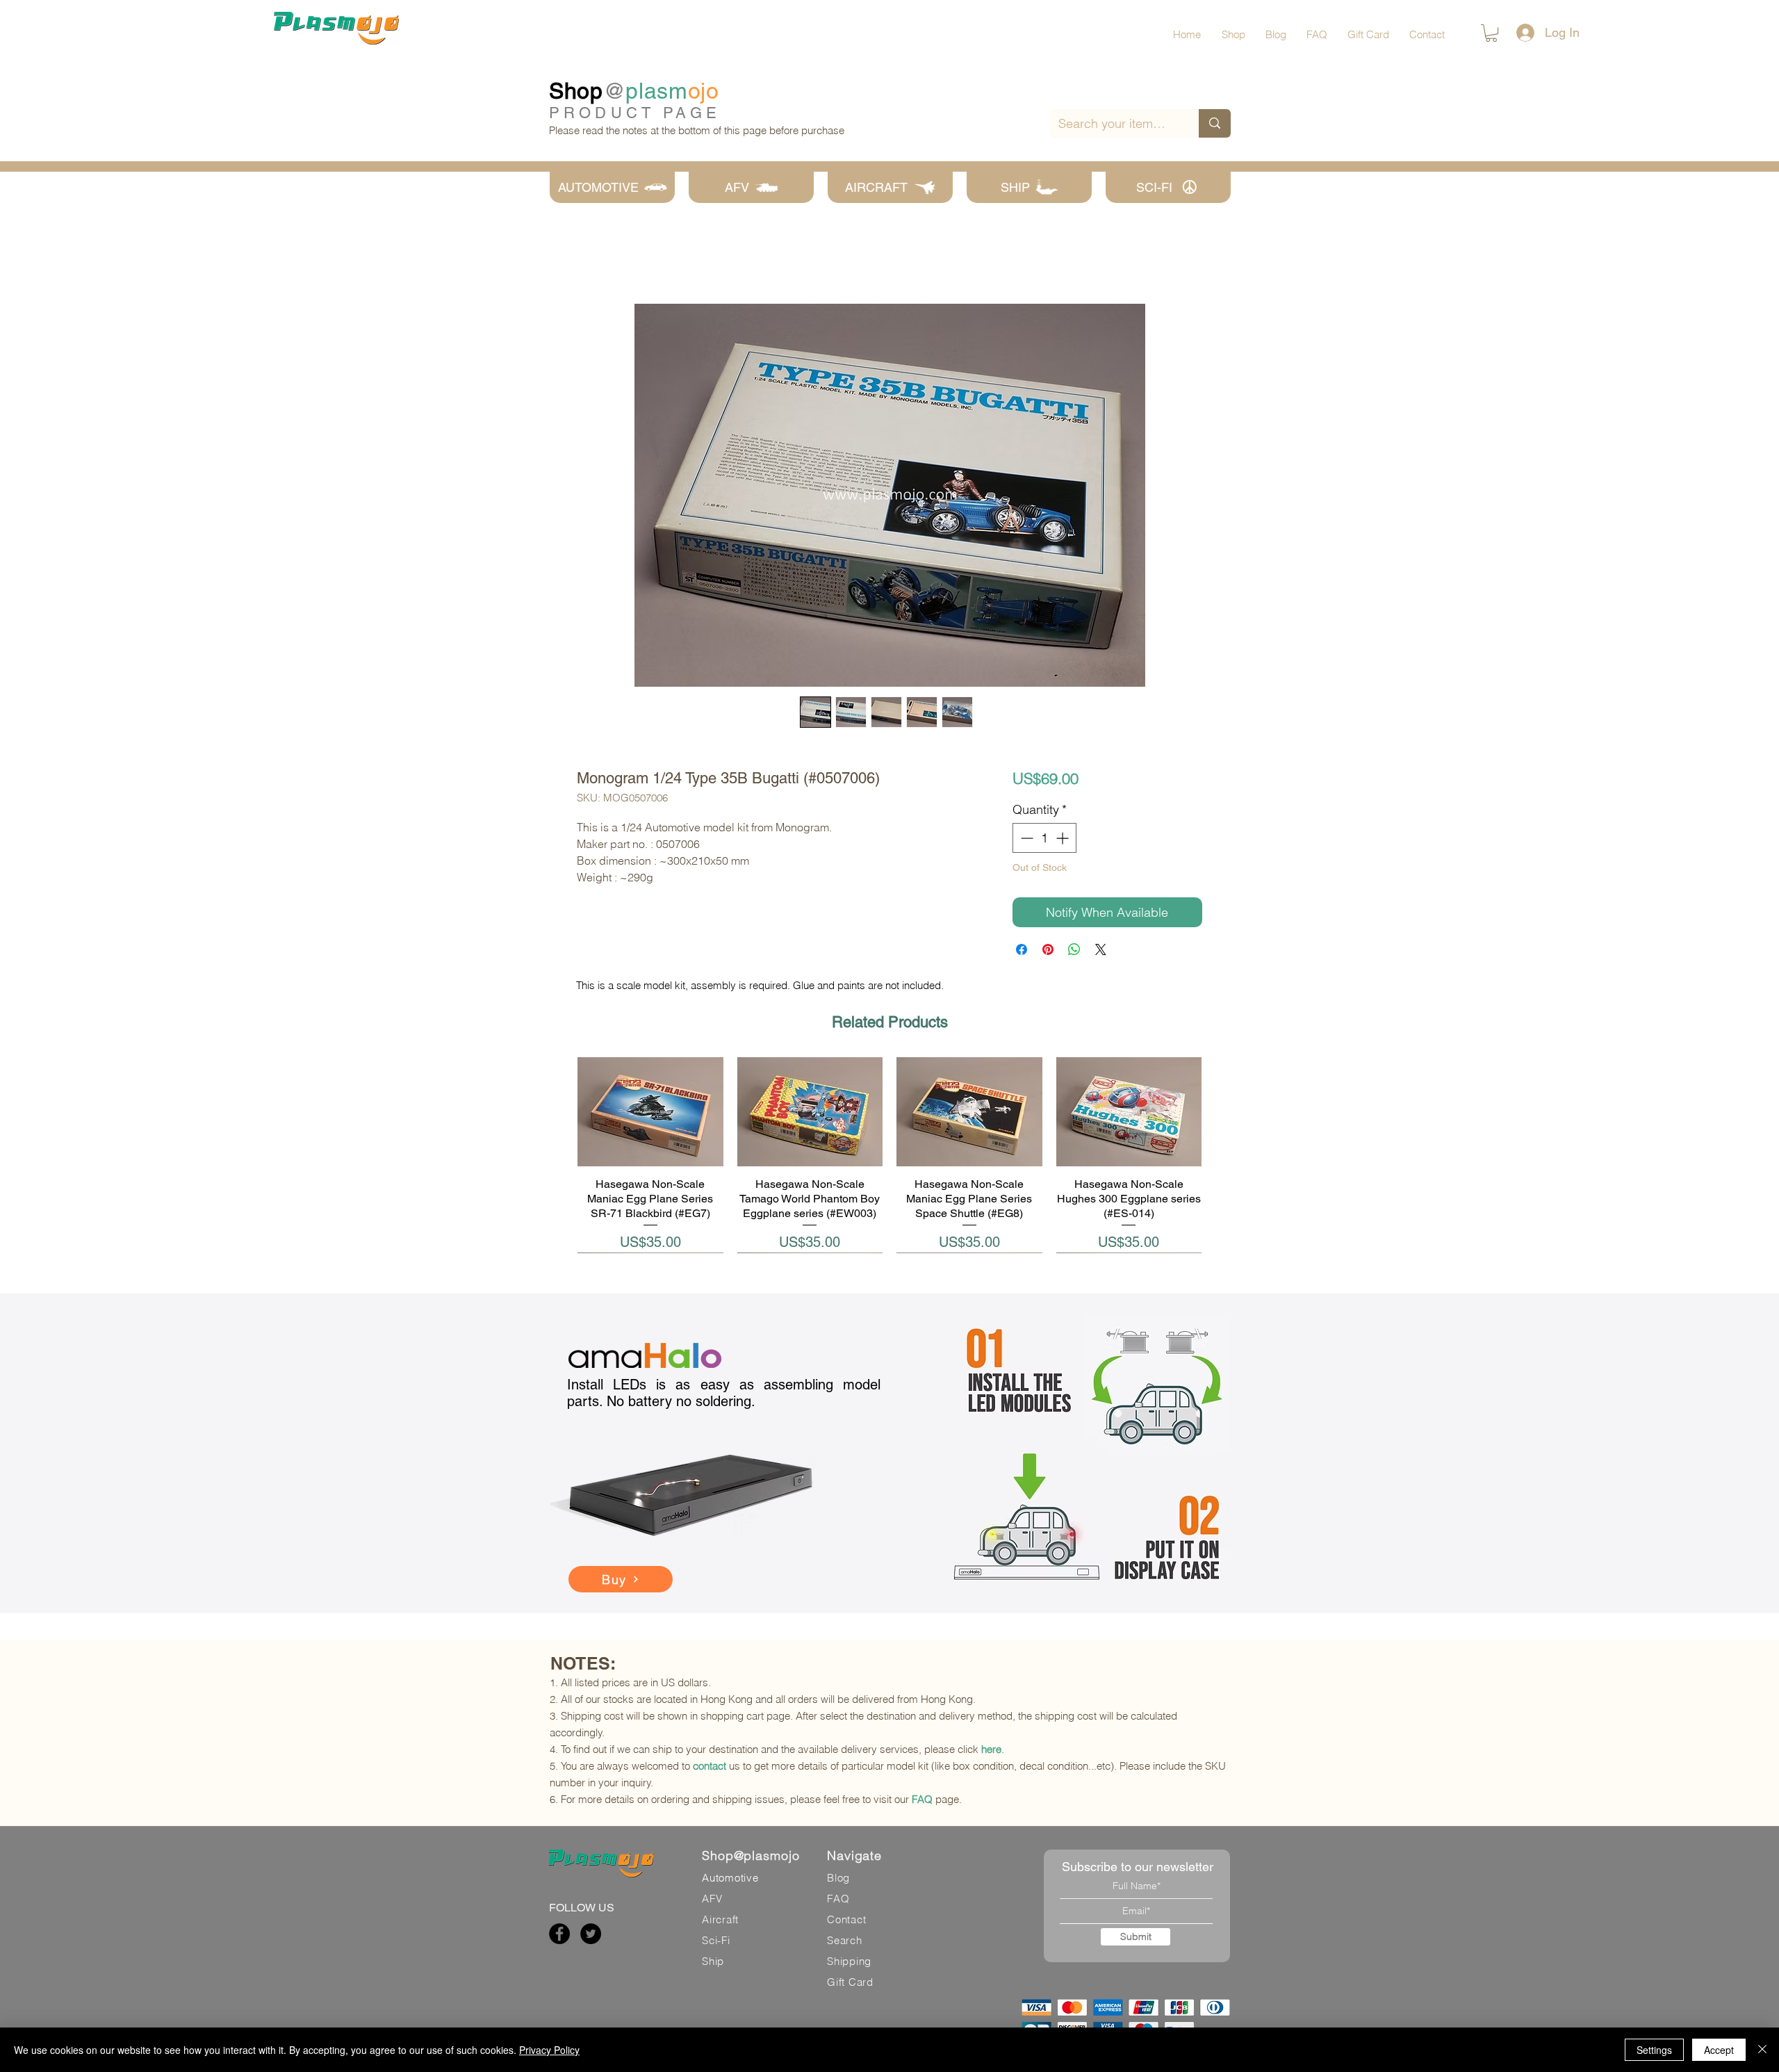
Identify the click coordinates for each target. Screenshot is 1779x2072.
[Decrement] (1025, 838)
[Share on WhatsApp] (1074, 949)
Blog (838, 1878)
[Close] (1762, 2050)
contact (710, 1766)
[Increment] (1064, 838)
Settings (1654, 2050)
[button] (1491, 33)
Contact (846, 1919)
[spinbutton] (1044, 838)
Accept (1719, 2050)
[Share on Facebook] (1022, 949)
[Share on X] (1101, 949)
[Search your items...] (1215, 123)
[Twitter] (591, 1934)
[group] (889, 1155)
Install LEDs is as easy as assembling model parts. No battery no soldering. (724, 1393)
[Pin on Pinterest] (1048, 949)
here (991, 1749)
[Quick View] (650, 1112)
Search (845, 1940)
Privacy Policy (549, 2050)
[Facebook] (559, 1934)
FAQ (922, 1799)
